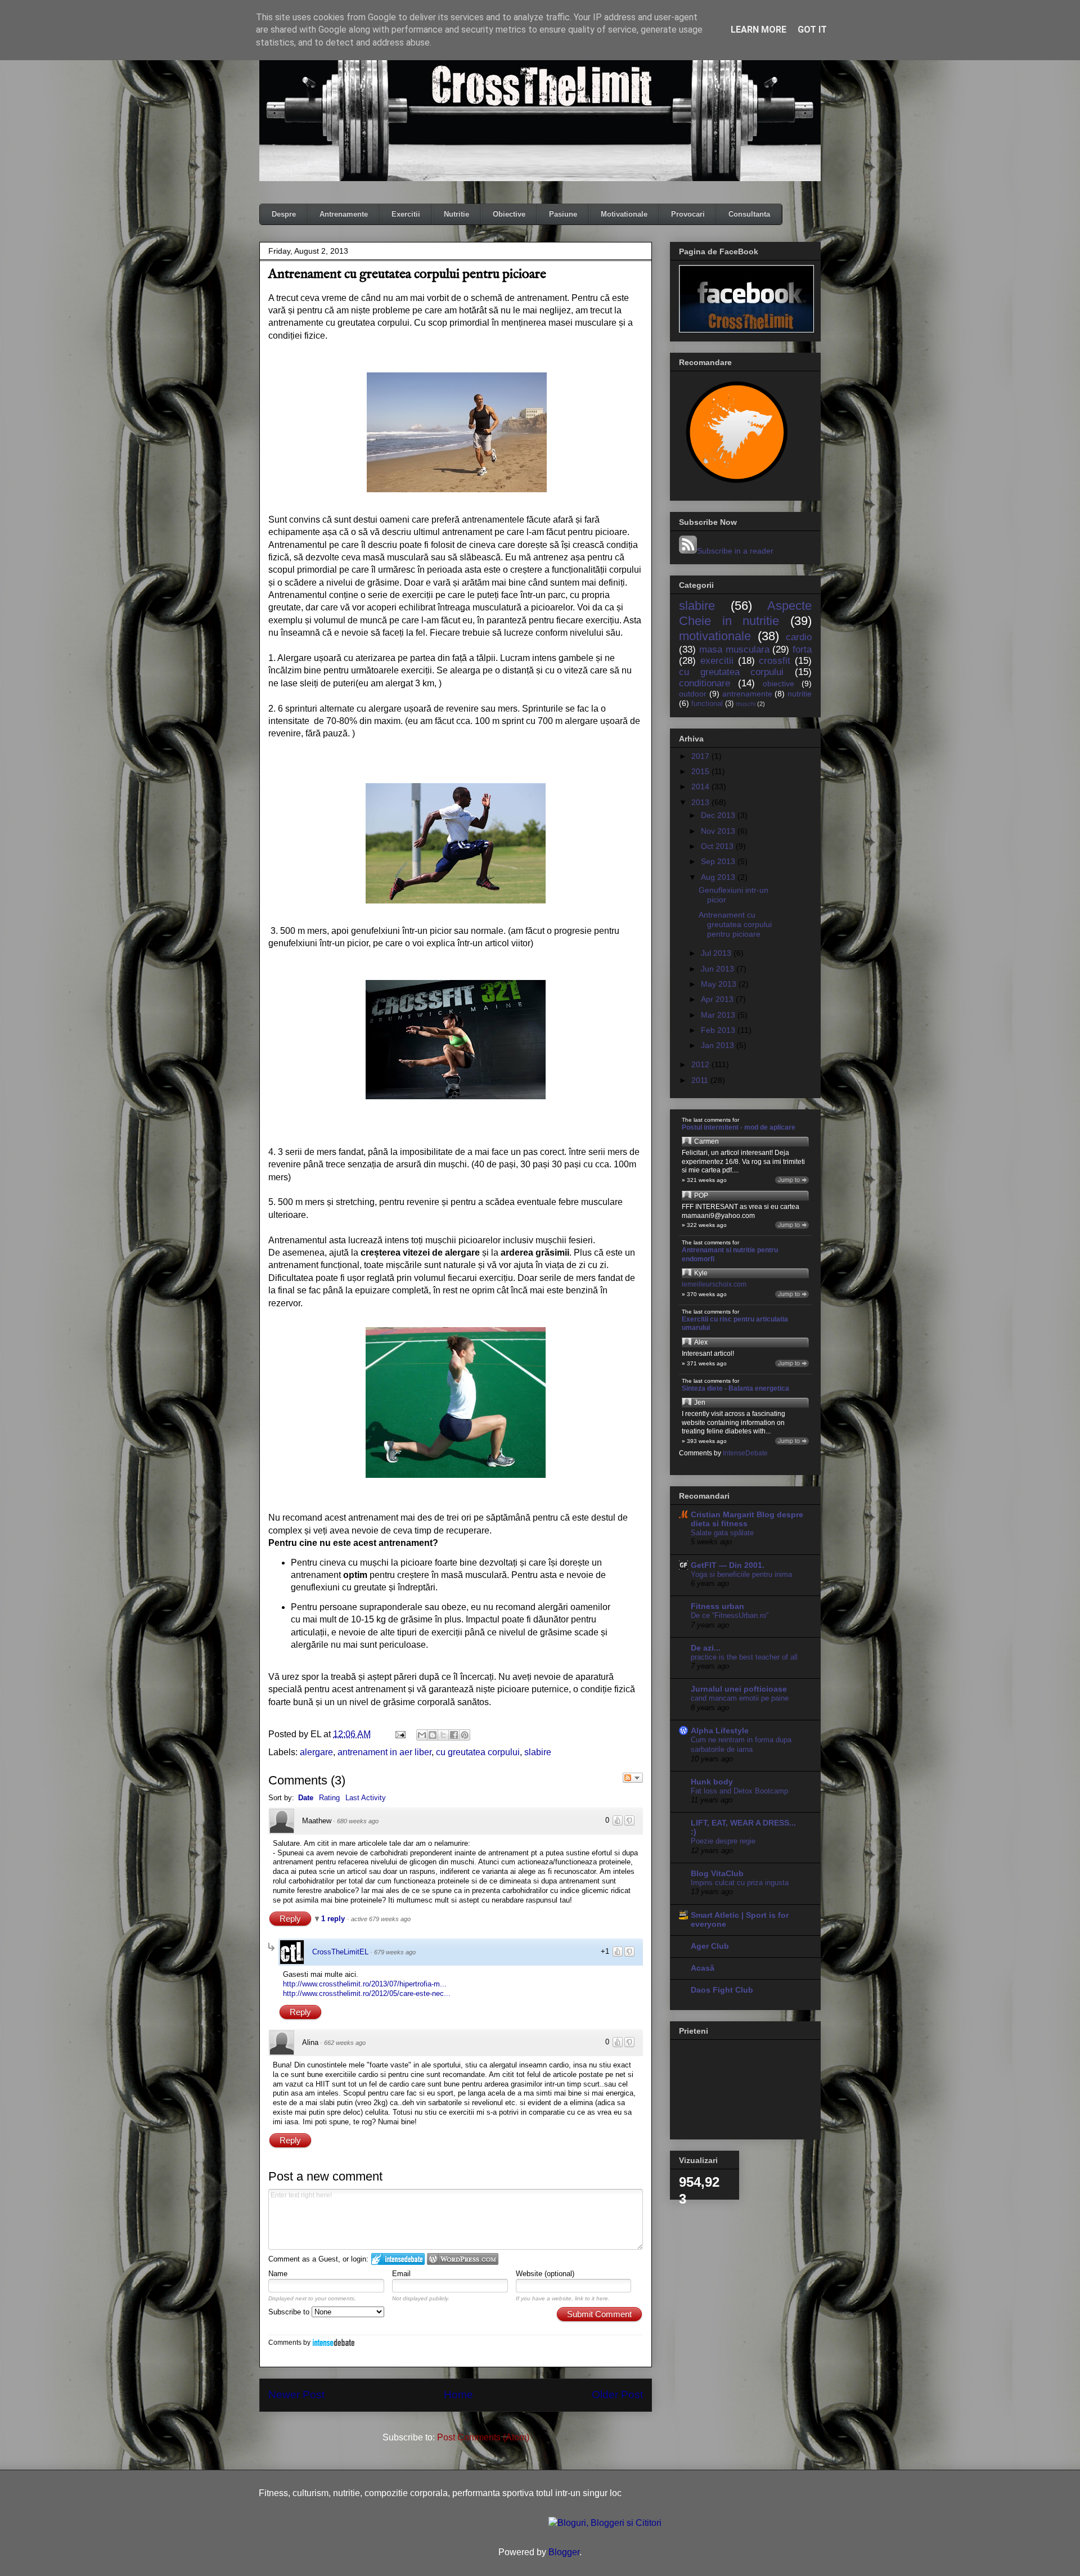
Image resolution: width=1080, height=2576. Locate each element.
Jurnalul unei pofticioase (739, 1689)
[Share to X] (443, 1735)
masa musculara (734, 649)
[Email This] (422, 1735)
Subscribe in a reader (735, 551)
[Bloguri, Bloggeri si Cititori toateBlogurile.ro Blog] (605, 2523)
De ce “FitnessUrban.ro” (730, 1615)
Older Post (617, 2395)
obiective (778, 684)
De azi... (706, 1648)
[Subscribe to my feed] (688, 551)
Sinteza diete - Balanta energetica (735, 1388)
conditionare (705, 683)
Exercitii (406, 214)
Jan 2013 (719, 1045)
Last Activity (366, 1798)
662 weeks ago (345, 2043)
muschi (746, 704)
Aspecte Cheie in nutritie (745, 613)
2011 (701, 1080)
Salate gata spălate (722, 1533)
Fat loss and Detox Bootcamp (739, 1791)
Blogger (564, 2552)
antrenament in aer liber (384, 1752)
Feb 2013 (719, 1030)
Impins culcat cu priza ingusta (740, 1883)
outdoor (693, 694)
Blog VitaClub (717, 1873)
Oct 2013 (718, 846)
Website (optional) (545, 2274)
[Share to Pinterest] (465, 1735)
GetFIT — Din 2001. (728, 1565)
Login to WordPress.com (463, 2259)
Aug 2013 (719, 877)
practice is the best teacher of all (744, 1657)
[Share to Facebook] (454, 1735)
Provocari (688, 214)
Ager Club (710, 1946)
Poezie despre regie (723, 1841)
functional (707, 704)
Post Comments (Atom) (483, 2437)
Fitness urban (717, 1606)
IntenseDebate (334, 2342)
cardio (799, 637)
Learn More (759, 30)
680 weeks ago (358, 1821)
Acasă (703, 1968)
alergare (316, 1752)
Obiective (509, 214)
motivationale (715, 636)
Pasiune (563, 214)
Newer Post (296, 2395)
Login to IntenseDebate (398, 2259)
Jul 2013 (717, 953)
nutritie (800, 694)
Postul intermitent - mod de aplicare (739, 1127)
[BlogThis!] (433, 1735)
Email (401, 2274)
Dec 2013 (719, 815)
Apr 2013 (718, 999)
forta (802, 649)
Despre (284, 214)
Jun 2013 (719, 969)
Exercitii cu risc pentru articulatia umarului (735, 1324)
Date (306, 1798)
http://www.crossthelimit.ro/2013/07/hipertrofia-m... (365, 1984)
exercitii (717, 661)
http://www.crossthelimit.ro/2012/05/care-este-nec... (367, 1993)
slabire (538, 1752)
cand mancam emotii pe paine (740, 1698)
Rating (329, 1798)
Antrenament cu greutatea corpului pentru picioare (735, 924)
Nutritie (456, 214)
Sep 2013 (719, 861)
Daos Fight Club (722, 1990)
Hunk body (712, 1782)
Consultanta (749, 214)
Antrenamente (344, 214)
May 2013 (720, 984)
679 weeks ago (395, 1952)
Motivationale (624, 214)
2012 (701, 1064)
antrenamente (747, 694)
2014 (701, 786)
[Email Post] (399, 1734)
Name (278, 2274)
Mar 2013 (719, 1015)
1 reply (334, 1919)
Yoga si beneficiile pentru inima (741, 1574)
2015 (701, 771)
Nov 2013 (719, 831)
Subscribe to (290, 2312)
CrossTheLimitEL (340, 1952)
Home (458, 2395)
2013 (701, 802)
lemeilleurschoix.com (714, 1284)
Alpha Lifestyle (720, 1730)
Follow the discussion (633, 1778)
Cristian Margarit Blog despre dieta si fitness (747, 1519)
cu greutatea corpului (478, 1752)
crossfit (775, 661)
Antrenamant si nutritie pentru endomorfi (730, 1255)
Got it (812, 30)
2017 (701, 756)
